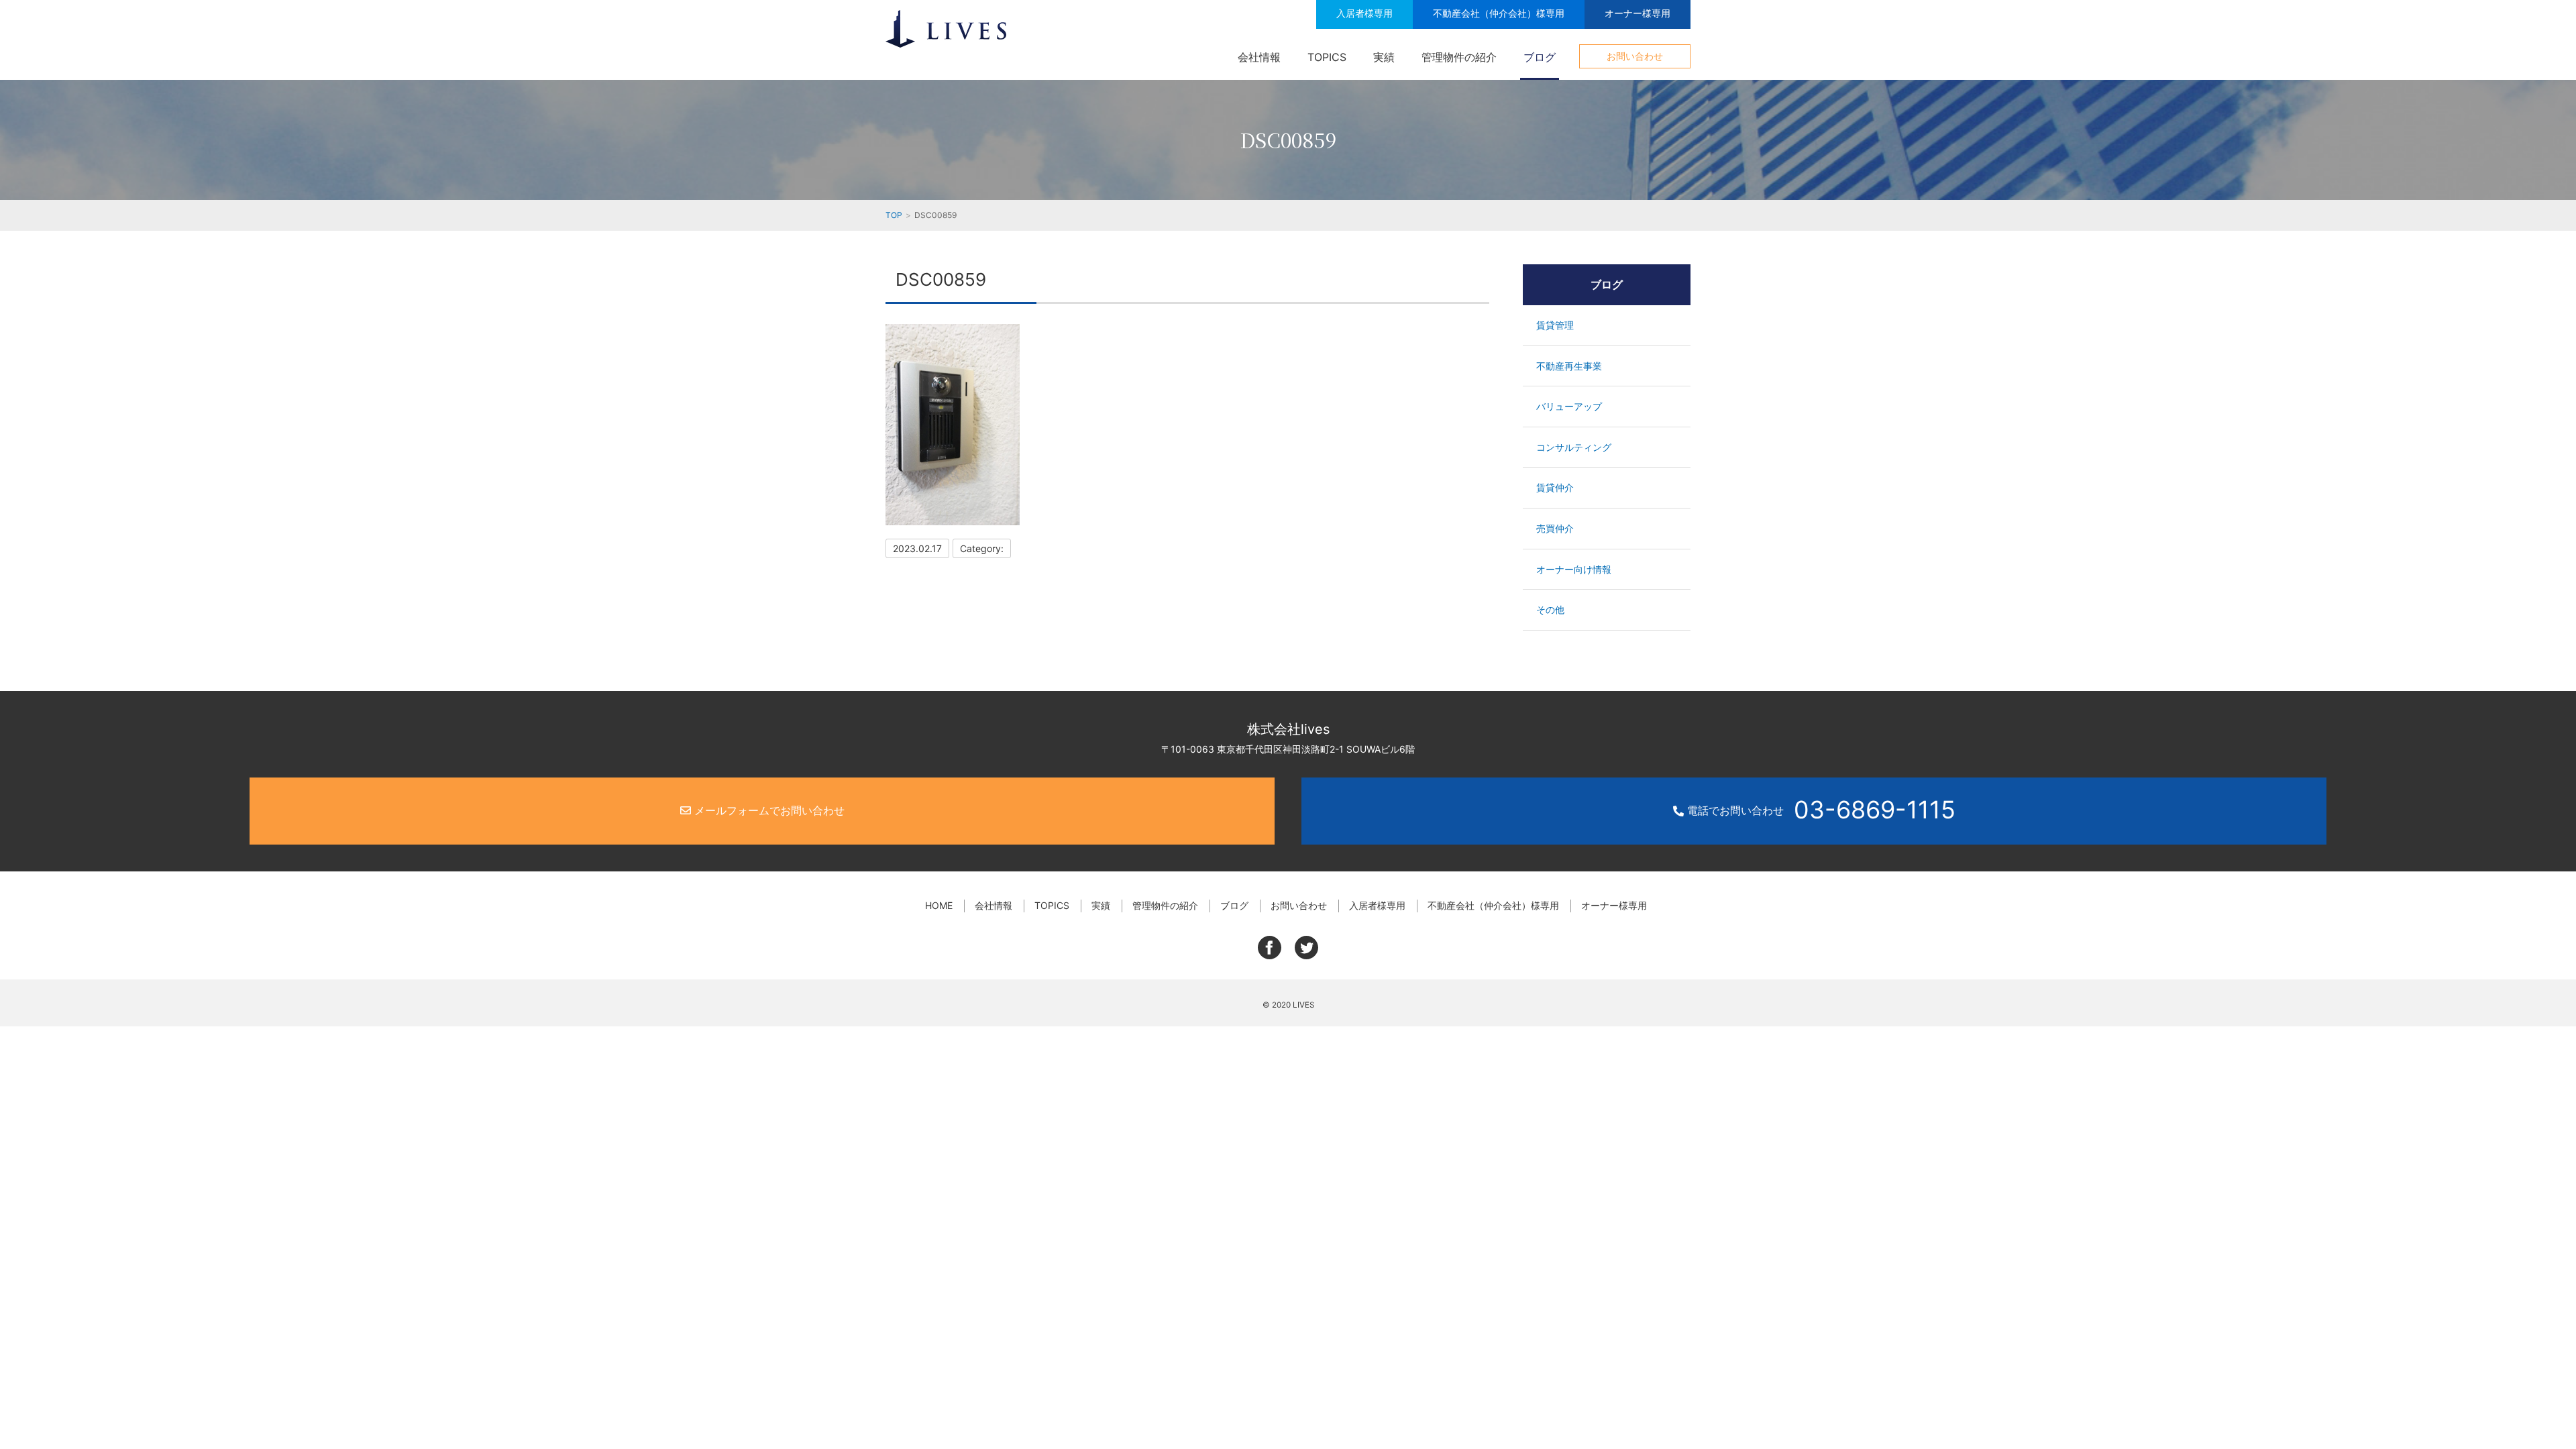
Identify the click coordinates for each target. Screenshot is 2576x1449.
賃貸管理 (1555, 325)
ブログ (1540, 57)
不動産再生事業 (1569, 366)
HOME (939, 905)
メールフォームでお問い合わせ (768, 810)
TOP (894, 215)
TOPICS (1327, 57)
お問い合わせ (1635, 56)
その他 (1550, 609)
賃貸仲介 (1555, 487)
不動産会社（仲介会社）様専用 (1499, 13)
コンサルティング (1574, 447)
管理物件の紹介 (1459, 57)
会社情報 (1259, 57)
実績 (1384, 57)
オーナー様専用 (1638, 13)
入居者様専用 (1364, 13)
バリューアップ (1569, 406)
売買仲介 (1555, 528)
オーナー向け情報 (1574, 569)
